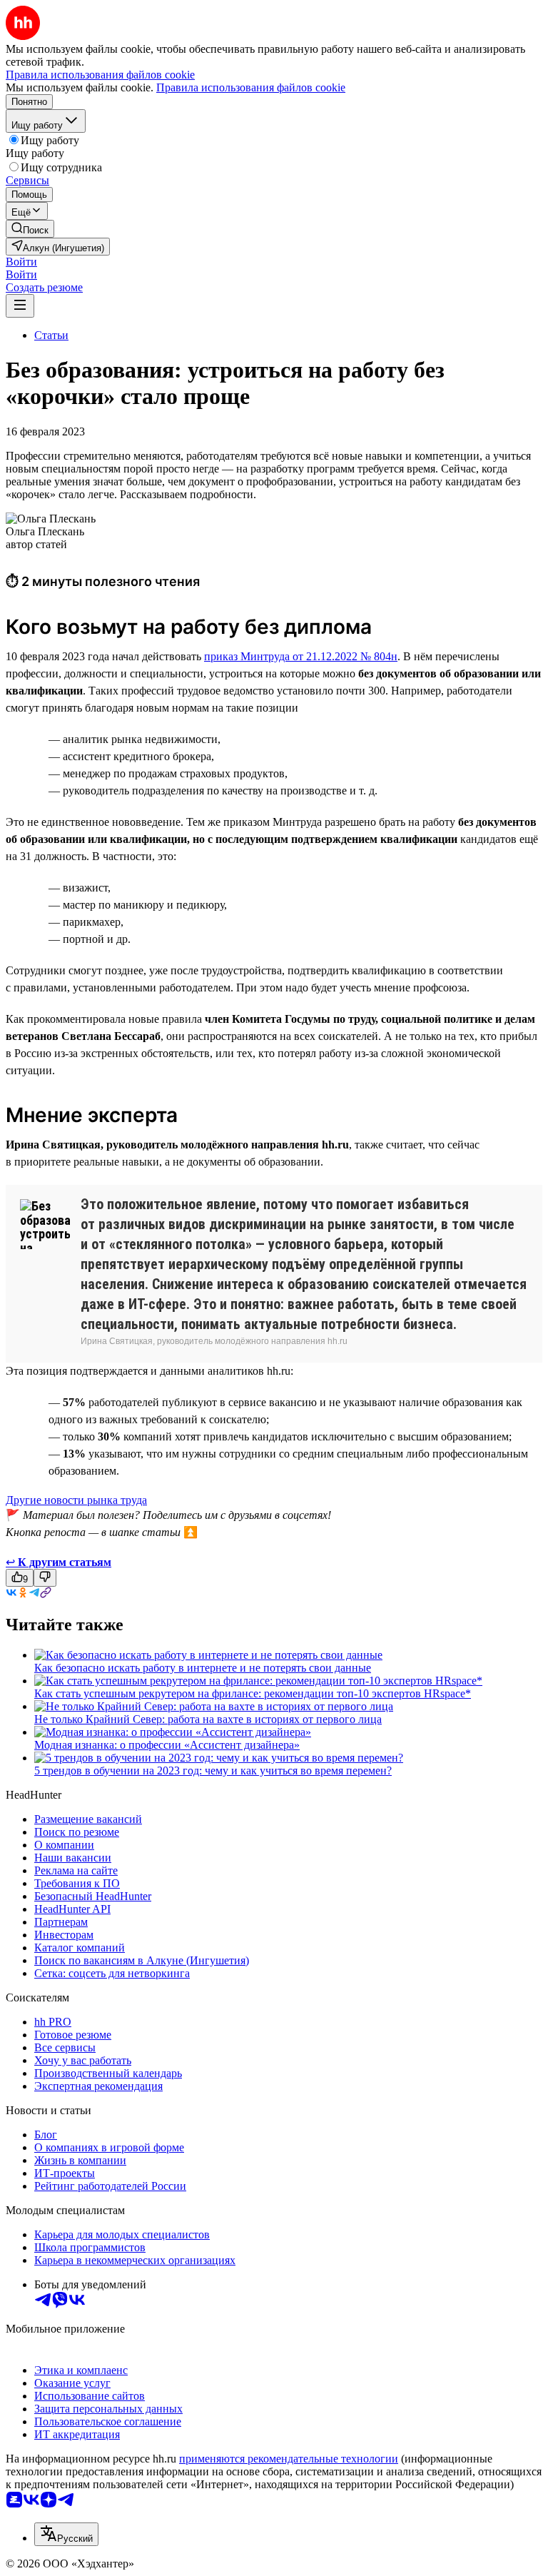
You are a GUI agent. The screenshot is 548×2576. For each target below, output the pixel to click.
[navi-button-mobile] (20, 306)
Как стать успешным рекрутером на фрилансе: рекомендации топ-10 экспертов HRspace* (253, 1693)
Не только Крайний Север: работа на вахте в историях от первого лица (208, 1719)
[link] (30, 229)
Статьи (51, 335)
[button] (21, 262)
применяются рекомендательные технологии (289, 2459)
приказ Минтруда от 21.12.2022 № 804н (301, 656)
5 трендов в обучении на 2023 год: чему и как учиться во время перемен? (213, 1771)
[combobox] (66, 2534)
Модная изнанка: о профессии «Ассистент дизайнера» (167, 1745)
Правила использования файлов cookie (251, 87)
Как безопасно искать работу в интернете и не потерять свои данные (203, 1668)
